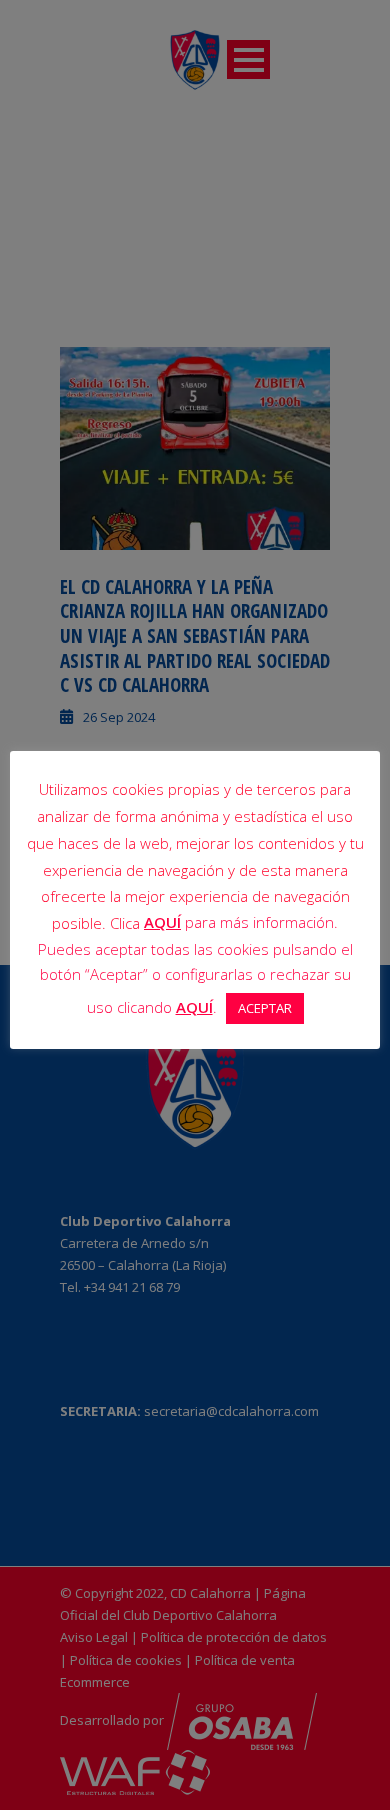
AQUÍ (162, 922)
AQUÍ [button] (194, 1007)
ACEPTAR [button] (265, 1008)
